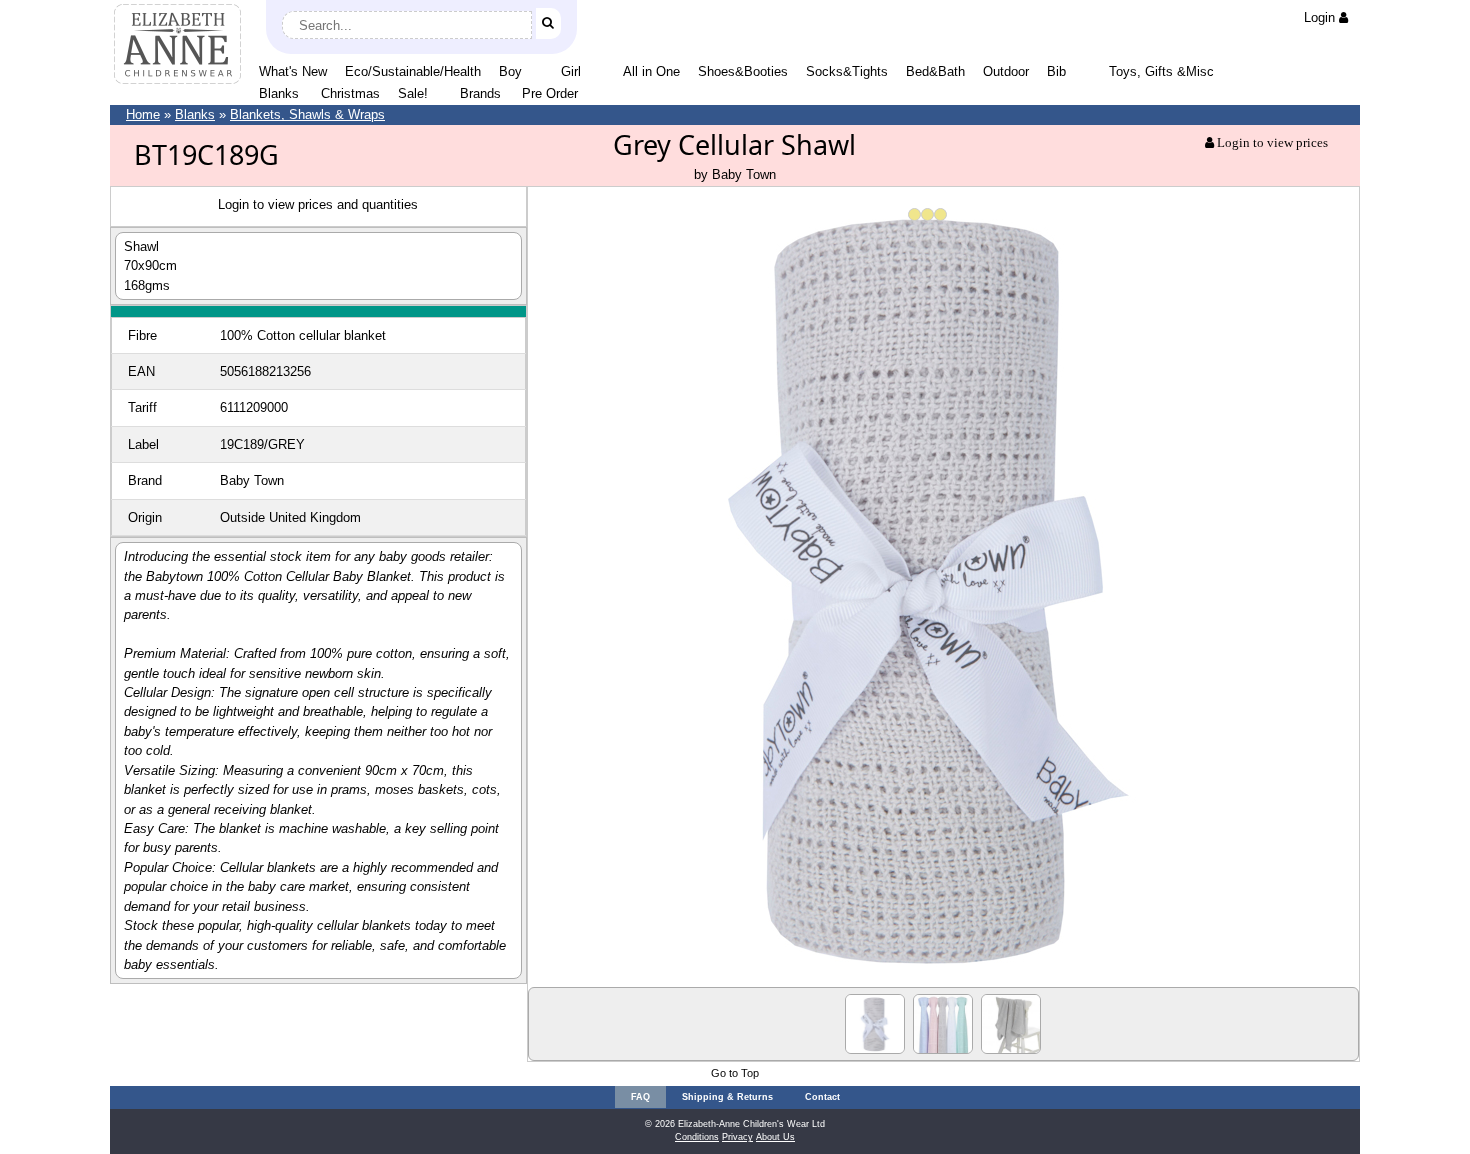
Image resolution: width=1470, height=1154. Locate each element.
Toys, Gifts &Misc (1161, 71)
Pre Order (550, 93)
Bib (1056, 71)
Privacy (737, 1137)
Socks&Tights (847, 71)
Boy (510, 71)
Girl (571, 71)
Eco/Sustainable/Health (413, 71)
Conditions (697, 1137)
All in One (651, 71)
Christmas (350, 93)
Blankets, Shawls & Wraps (307, 114)
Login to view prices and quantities (318, 204)
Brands (480, 93)
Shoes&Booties (743, 71)
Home (143, 114)
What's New (293, 71)
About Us (775, 1137)
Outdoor (1006, 71)
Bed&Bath (935, 71)
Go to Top (735, 1073)
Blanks (279, 93)
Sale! (413, 93)
